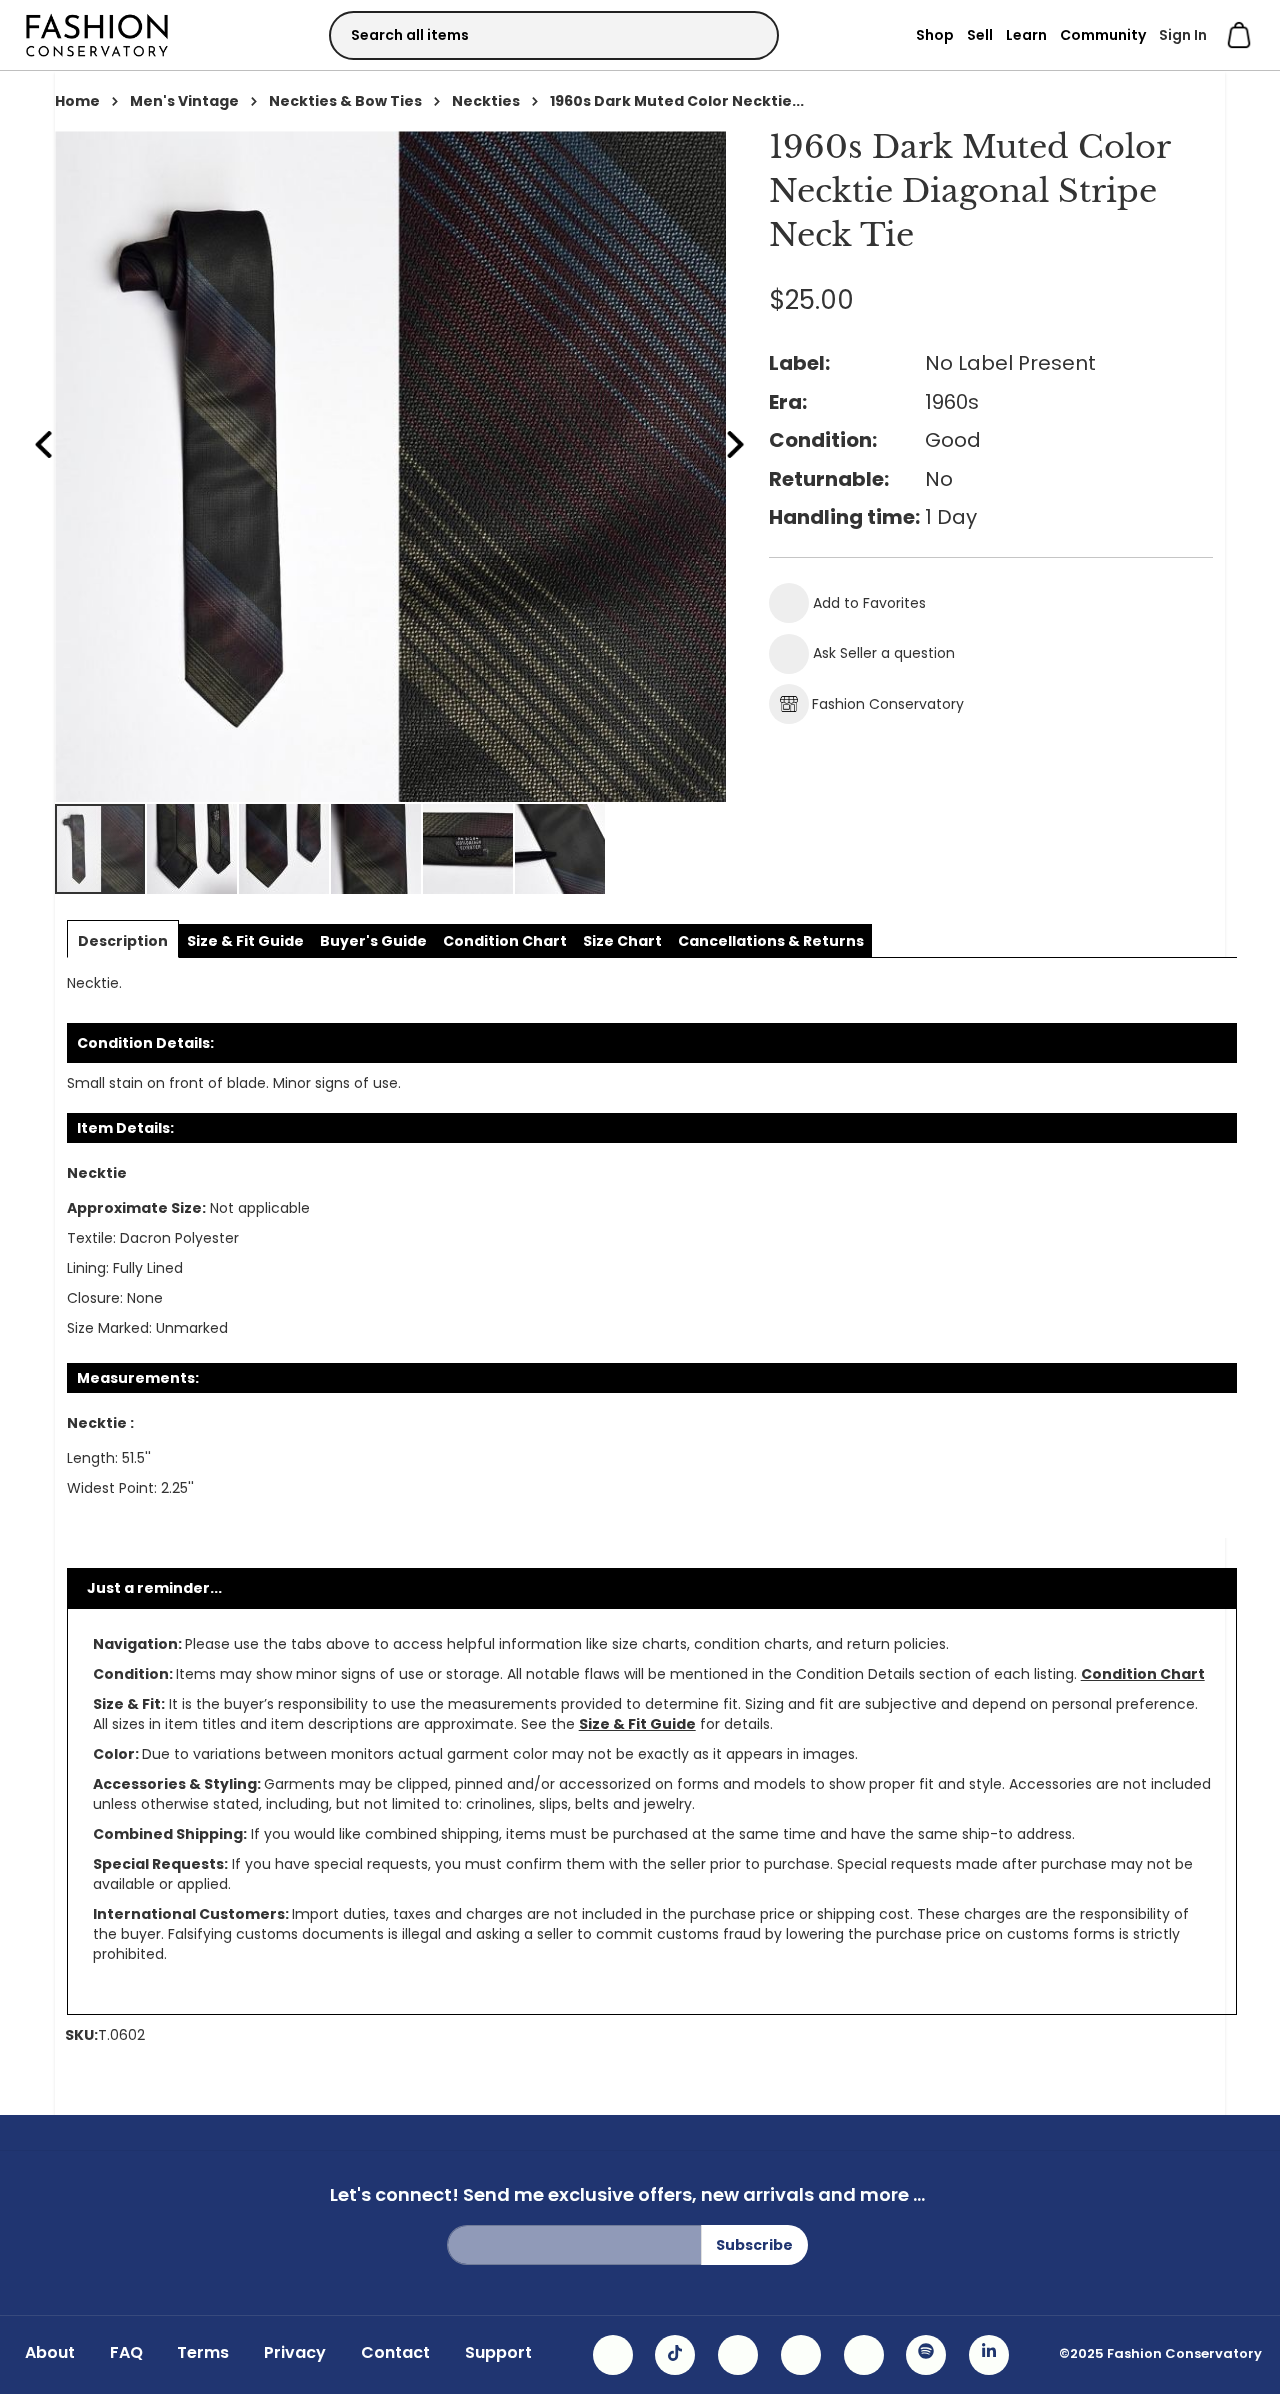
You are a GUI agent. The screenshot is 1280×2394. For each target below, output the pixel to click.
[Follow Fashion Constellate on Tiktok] (675, 2355)
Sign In (1183, 35)
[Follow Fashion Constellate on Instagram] (613, 2355)
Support (498, 2353)
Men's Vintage (184, 101)
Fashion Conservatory (888, 704)
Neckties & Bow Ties (345, 101)
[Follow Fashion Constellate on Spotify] (926, 2355)
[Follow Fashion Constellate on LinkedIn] (989, 2355)
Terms (203, 2353)
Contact (395, 2353)
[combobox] (554, 35)
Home (77, 101)
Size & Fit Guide (637, 1724)
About (50, 2353)
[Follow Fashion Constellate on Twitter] (801, 2355)
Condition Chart (1143, 1674)
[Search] (746, 34)
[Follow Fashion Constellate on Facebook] (738, 2355)
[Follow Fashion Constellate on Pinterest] (864, 2355)
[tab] (123, 941)
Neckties (486, 101)
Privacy (295, 2353)
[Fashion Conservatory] (97, 34)
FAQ (126, 2353)
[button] (193, 849)
